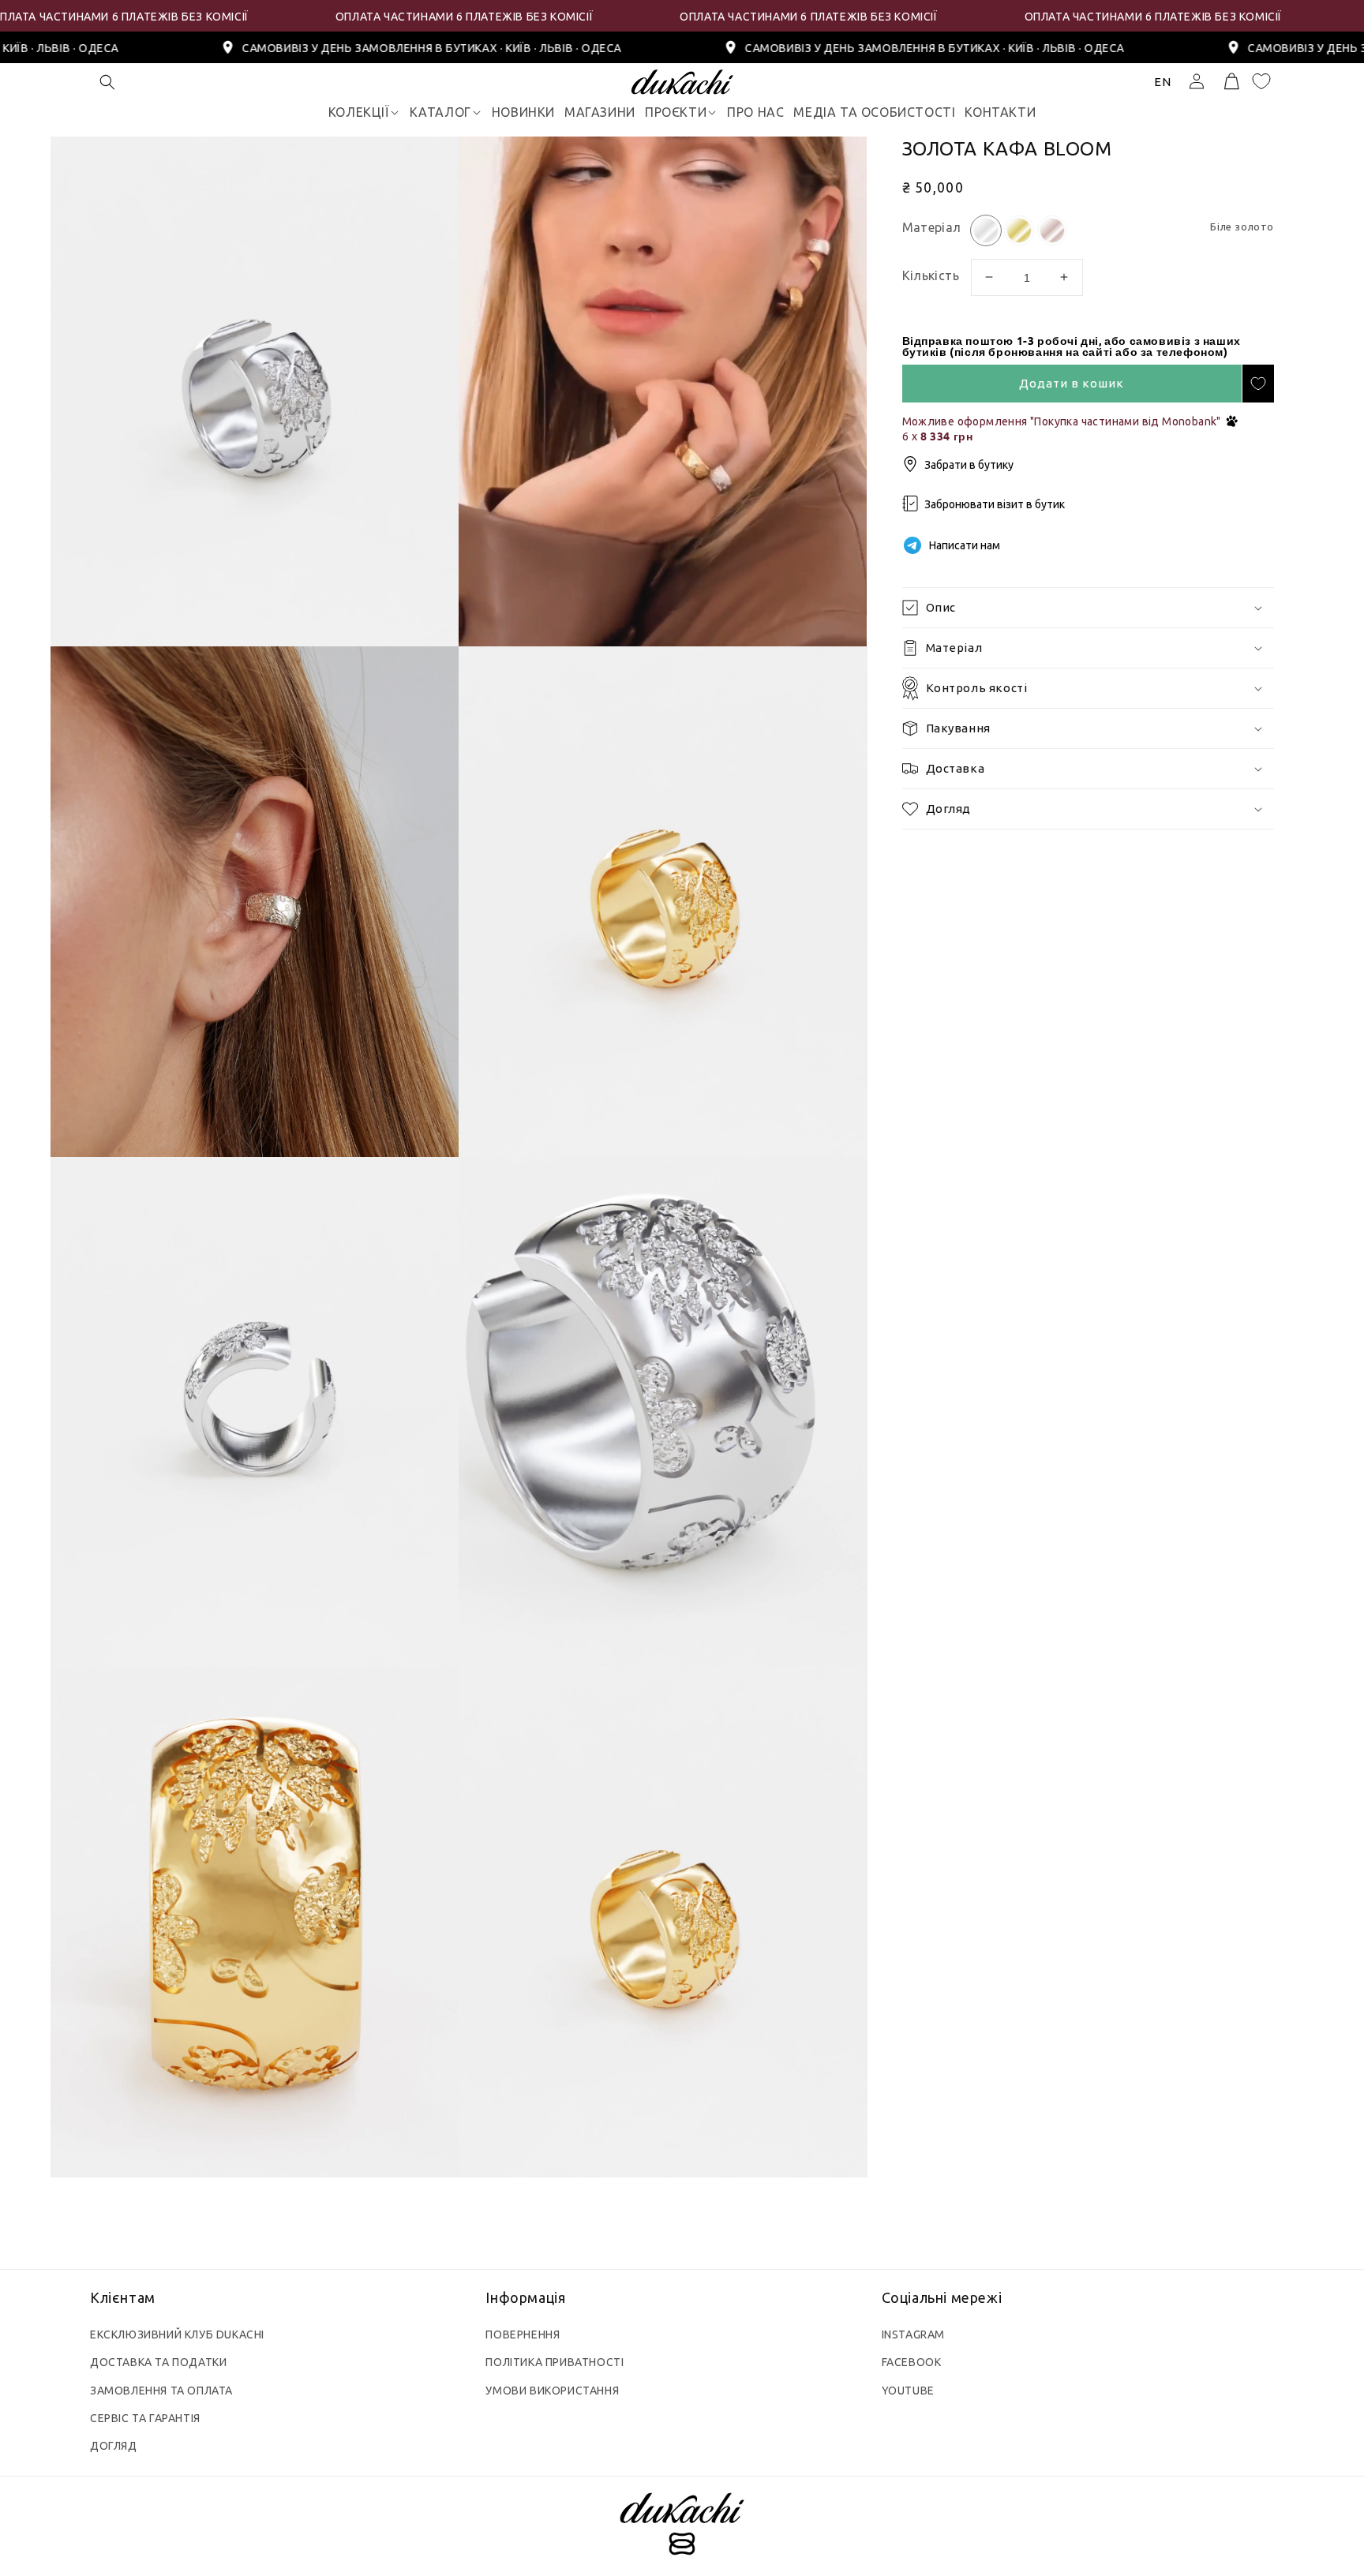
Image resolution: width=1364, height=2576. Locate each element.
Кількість (930, 275)
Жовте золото (1019, 230)
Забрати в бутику (969, 464)
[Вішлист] (1261, 81)
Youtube (908, 2391)
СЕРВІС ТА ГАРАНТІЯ (145, 2418)
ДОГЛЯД (114, 2446)
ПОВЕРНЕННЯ (523, 2334)
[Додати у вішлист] (1258, 384)
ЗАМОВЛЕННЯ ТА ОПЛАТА (161, 2391)
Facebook (912, 2362)
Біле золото (986, 230)
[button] (107, 82)
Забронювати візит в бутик (995, 504)
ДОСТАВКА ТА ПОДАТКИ (158, 2362)
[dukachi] (682, 2526)
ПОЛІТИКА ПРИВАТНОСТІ (555, 2362)
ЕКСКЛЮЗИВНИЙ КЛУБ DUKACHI (177, 2334)
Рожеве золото (1052, 230)
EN (1163, 82)
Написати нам (965, 545)
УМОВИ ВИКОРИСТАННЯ (552, 2391)
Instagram (913, 2334)
